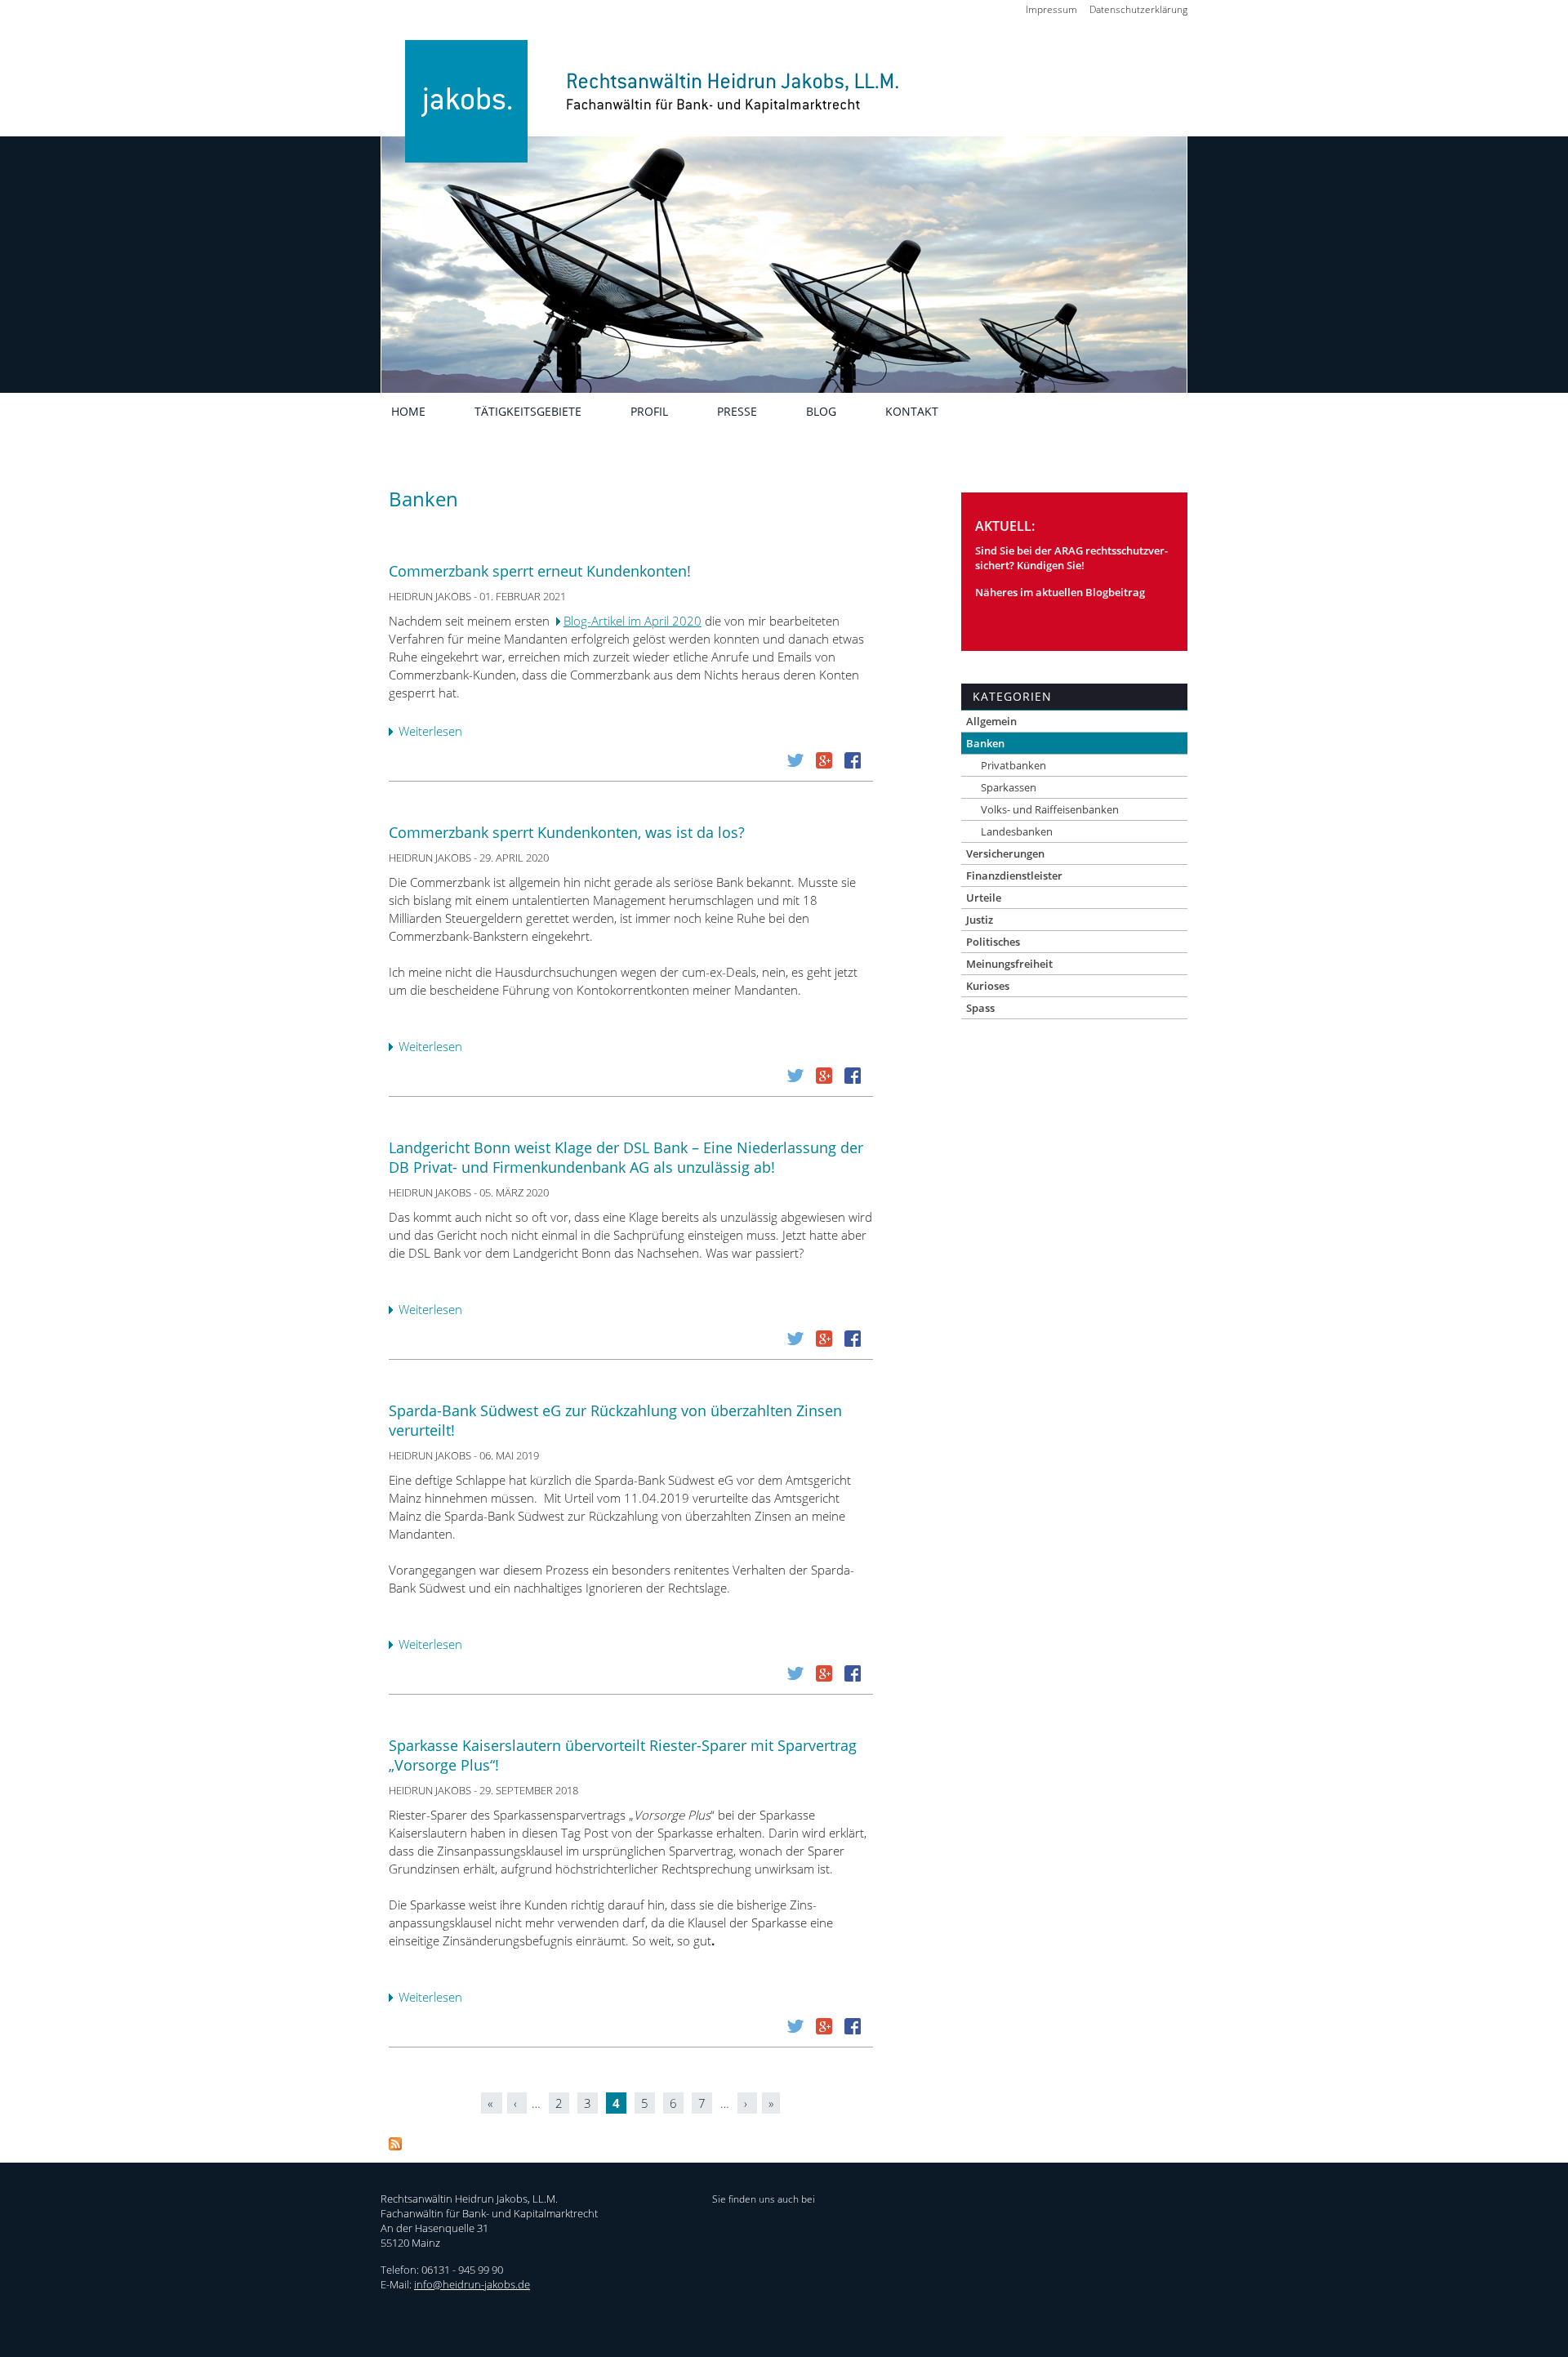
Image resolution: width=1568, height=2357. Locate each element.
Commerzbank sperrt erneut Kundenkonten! (540, 571)
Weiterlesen (434, 733)
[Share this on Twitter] (795, 764)
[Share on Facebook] (853, 764)
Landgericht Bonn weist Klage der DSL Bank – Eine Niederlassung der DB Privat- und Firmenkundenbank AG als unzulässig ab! (626, 1157)
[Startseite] (644, 125)
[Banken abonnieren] (395, 2145)
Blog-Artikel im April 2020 (633, 621)
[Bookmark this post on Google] (824, 764)
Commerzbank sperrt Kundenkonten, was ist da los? (567, 832)
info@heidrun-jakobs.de (472, 2284)
